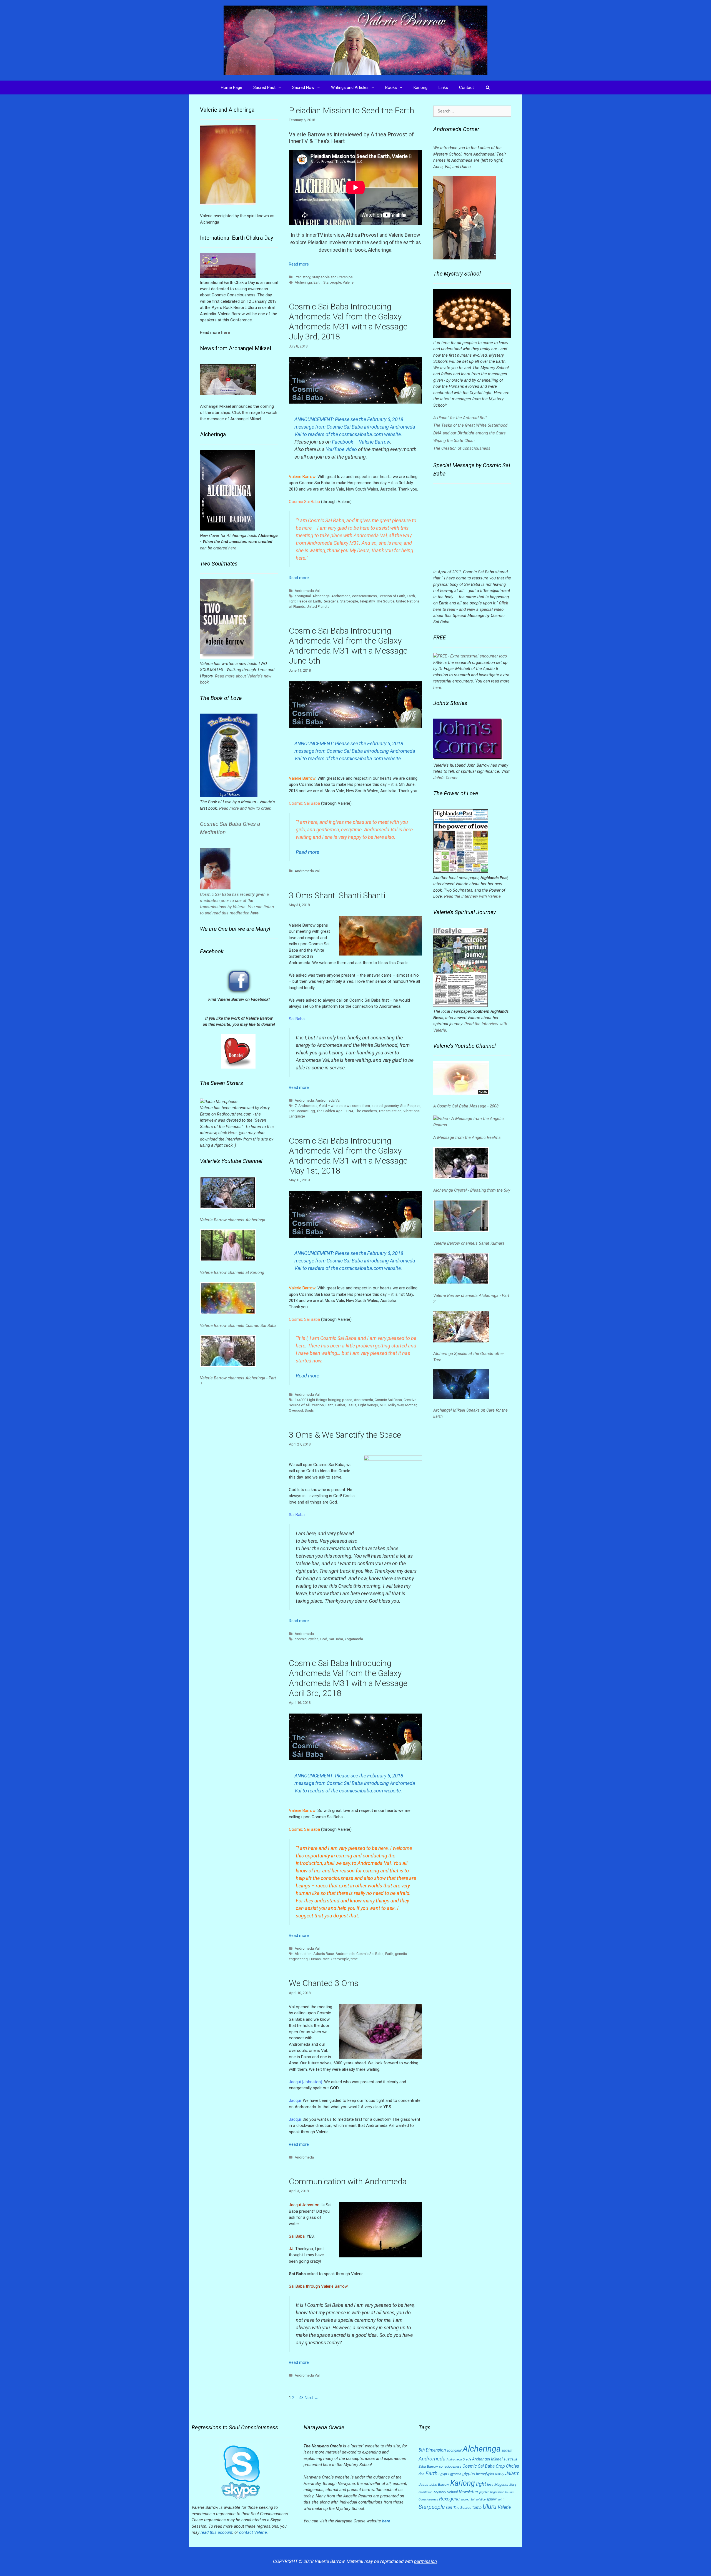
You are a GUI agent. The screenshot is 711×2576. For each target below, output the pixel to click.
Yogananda (354, 1639)
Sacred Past (264, 87)
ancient (507, 2450)
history (500, 2474)
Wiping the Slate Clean (454, 441)
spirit (501, 2499)
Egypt (443, 2474)
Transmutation (390, 1111)
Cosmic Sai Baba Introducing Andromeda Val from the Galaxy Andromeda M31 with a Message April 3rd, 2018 (348, 1678)
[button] (281, 87)
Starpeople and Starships (332, 277)
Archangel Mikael (487, 2459)
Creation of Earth (392, 596)
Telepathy (367, 601)
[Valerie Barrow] (355, 40)
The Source (385, 601)
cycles (313, 1639)
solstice (481, 2499)
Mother (411, 1405)
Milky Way (396, 1405)
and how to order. (255, 808)
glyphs (469, 2474)
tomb (477, 2507)
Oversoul (296, 1410)
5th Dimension (432, 2450)
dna (421, 2474)
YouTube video (341, 449)
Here (232, 1133)
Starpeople (332, 282)
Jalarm (512, 2474)
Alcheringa (303, 282)
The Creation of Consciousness (462, 448)
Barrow (432, 2466)
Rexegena (331, 601)
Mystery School (446, 2492)
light (292, 601)
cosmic (301, 1639)
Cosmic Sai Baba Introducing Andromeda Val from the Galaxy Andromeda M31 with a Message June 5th (348, 646)
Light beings (368, 1405)
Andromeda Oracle (459, 2459)
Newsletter (469, 2492)
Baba (422, 2467)
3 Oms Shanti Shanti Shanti (337, 895)
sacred (465, 2499)
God (324, 1639)
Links (443, 87)
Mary (513, 2485)
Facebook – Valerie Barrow (361, 442)
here (232, 548)
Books (391, 87)
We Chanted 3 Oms (324, 1983)
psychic (484, 2492)
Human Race (320, 1959)
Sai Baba (336, 1639)
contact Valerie (253, 2532)
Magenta (501, 2484)
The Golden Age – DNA (335, 1111)
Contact (466, 87)
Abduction (303, 1954)
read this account (216, 2532)
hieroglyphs (485, 2474)
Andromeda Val (307, 591)
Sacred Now (303, 87)
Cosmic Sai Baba (388, 1400)
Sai (473, 2499)
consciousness (365, 596)
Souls (309, 1410)
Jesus (351, 1405)
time (354, 1959)
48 (301, 2398)
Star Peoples (410, 1106)
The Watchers (366, 1111)
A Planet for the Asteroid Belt (460, 418)
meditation (425, 2492)
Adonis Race (324, 1954)
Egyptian (455, 2474)
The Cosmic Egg (302, 1111)
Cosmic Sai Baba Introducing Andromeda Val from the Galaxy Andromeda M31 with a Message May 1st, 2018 (348, 1156)
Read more (299, 264)
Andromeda (341, 596)
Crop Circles (507, 2466)
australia (510, 2459)
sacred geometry (385, 1106)
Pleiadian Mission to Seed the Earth (351, 110)
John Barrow (439, 2484)
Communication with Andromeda (348, 2181)
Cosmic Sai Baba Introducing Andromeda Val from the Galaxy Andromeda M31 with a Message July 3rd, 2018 (348, 322)
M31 (383, 1405)
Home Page (231, 87)
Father (340, 1405)
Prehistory (302, 277)
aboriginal (303, 596)
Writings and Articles (350, 87)
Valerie (348, 282)
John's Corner (445, 778)
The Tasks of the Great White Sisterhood (470, 425)
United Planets (318, 607)
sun (449, 2507)
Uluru (490, 2507)
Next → (311, 2398)
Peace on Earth (309, 601)
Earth (318, 282)
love (490, 2485)
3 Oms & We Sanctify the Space (345, 1435)
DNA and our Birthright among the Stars (470, 433)
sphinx (492, 2499)
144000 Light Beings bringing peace (323, 1400)
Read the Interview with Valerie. (473, 896)
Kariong (420, 87)
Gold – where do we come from (345, 1106)
